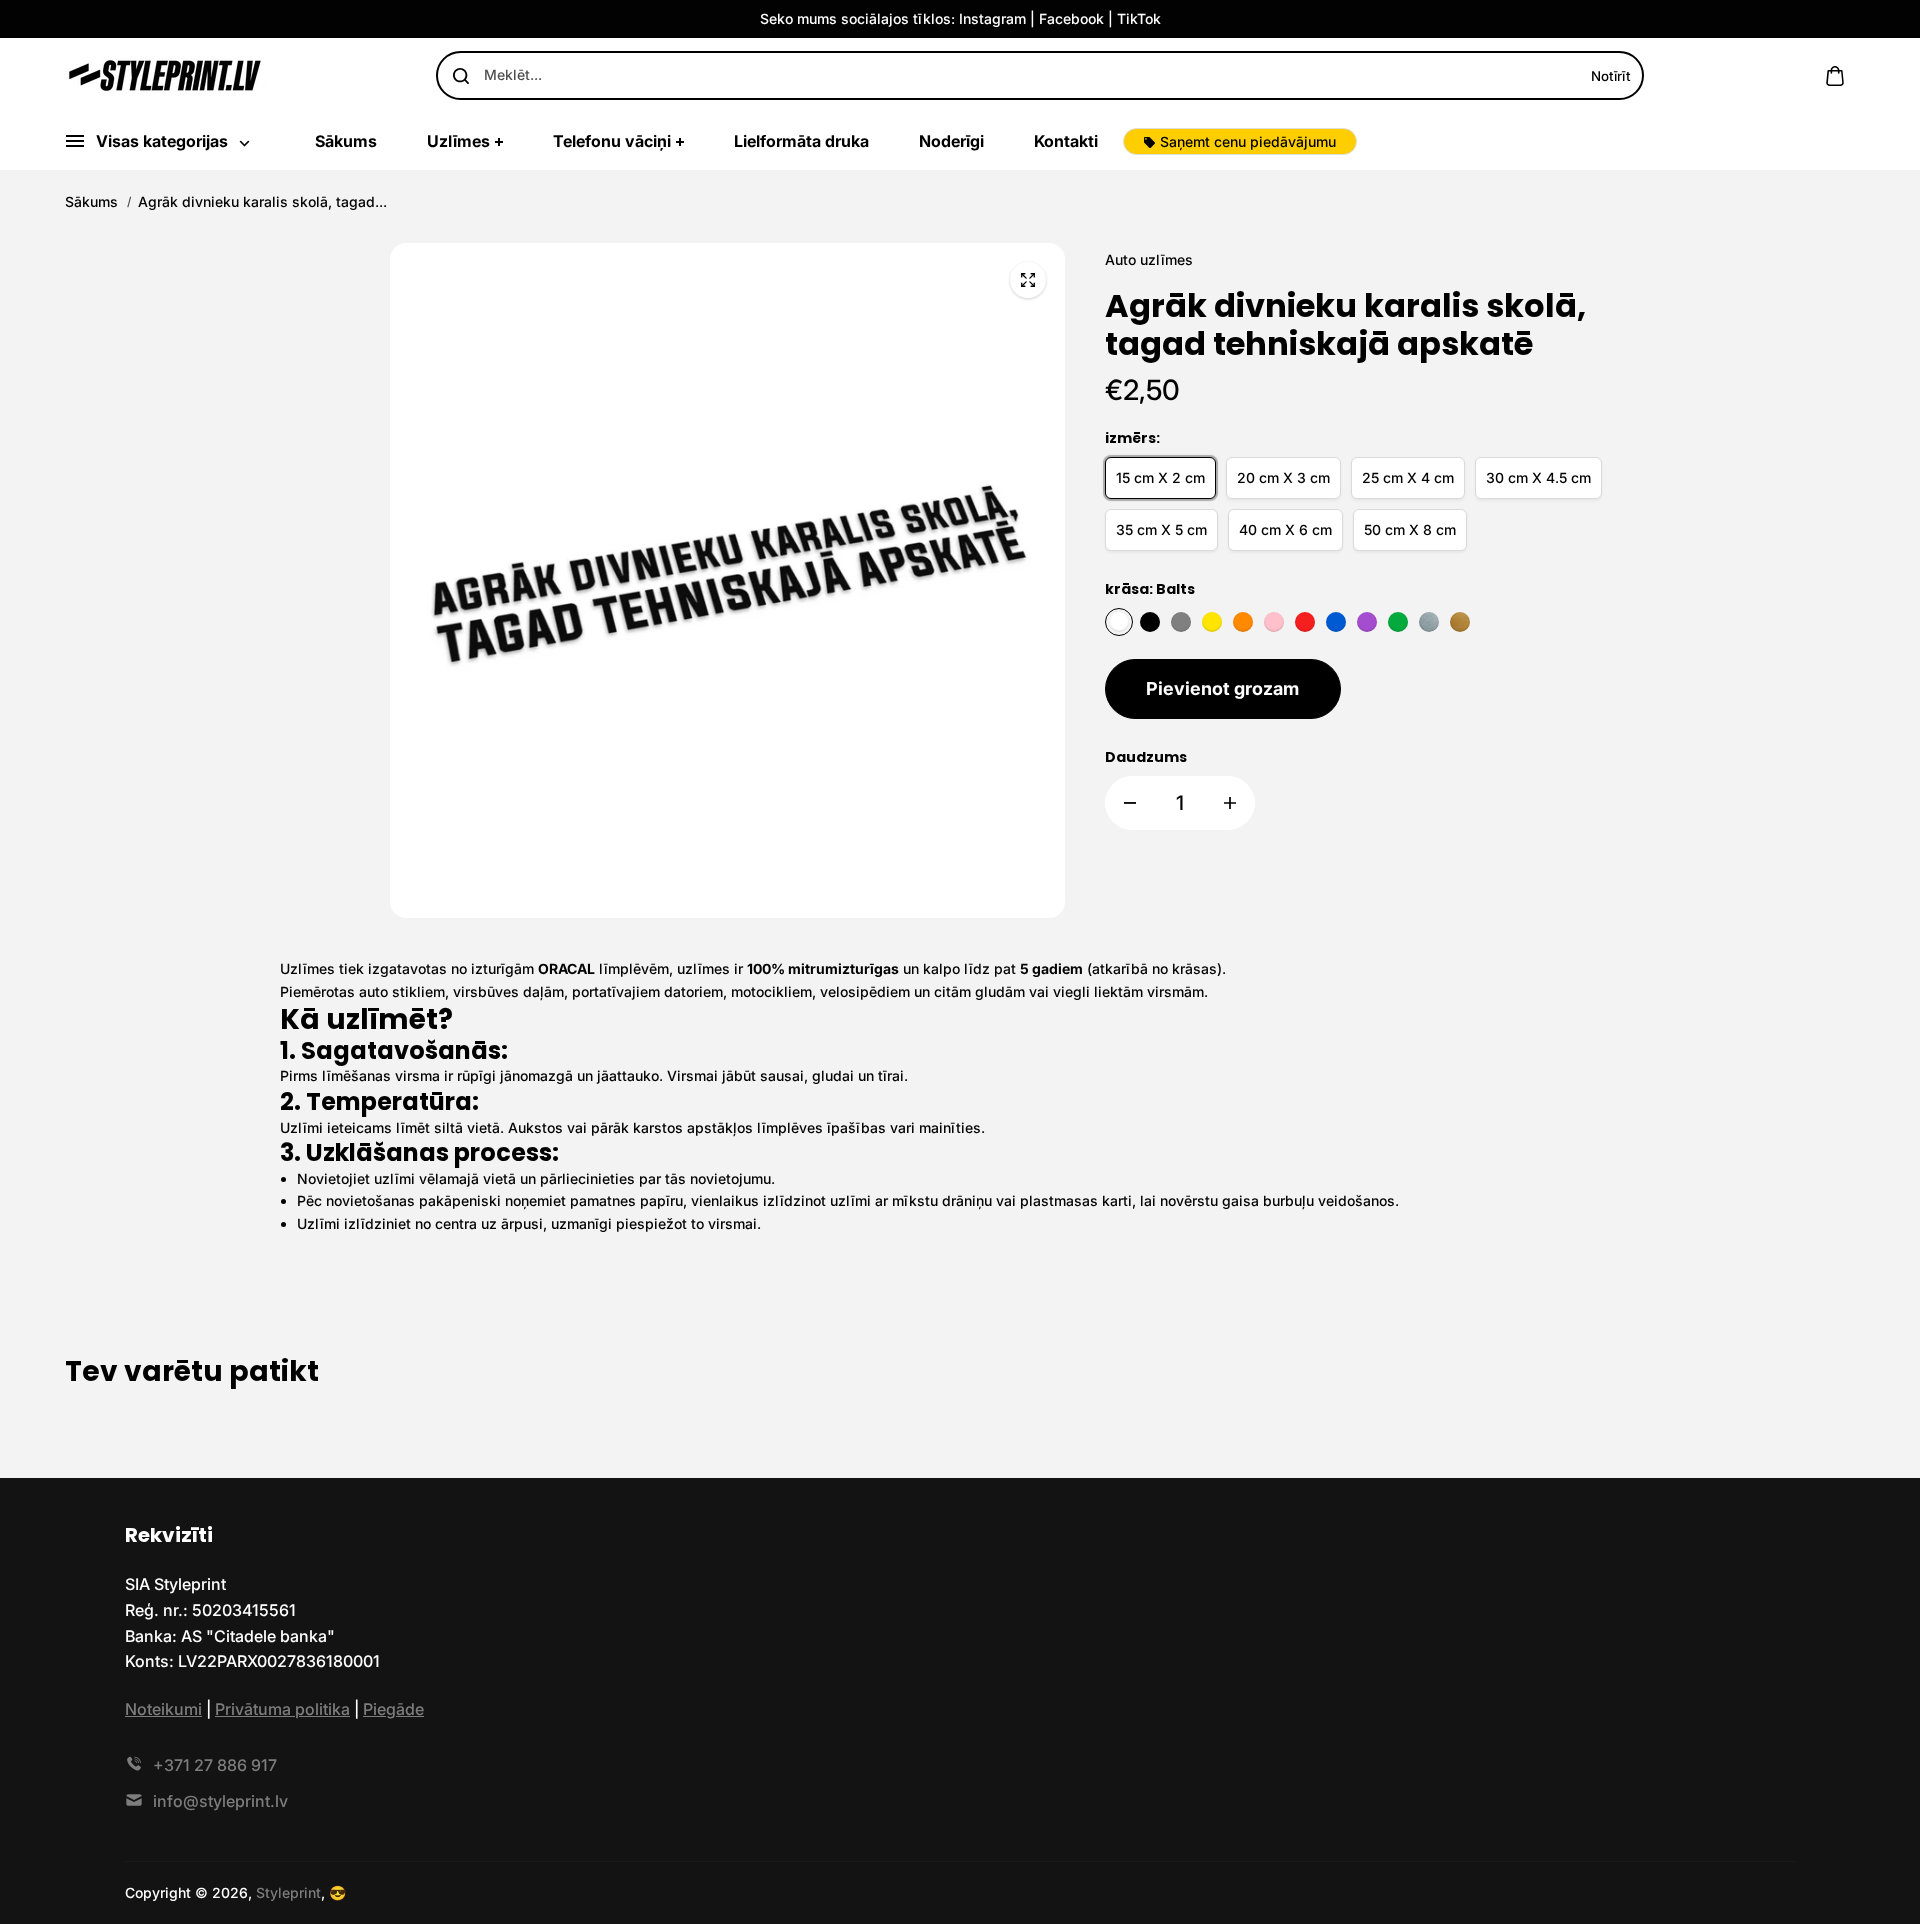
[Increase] (1230, 803)
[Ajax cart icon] (1835, 76)
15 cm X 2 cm (1160, 477)
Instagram (992, 18)
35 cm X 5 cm (1161, 529)
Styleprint (288, 1892)
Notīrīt (1611, 76)
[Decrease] (1130, 803)
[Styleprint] (165, 75)
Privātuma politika (282, 1709)
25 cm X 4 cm (1408, 477)
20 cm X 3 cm (1283, 477)
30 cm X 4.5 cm (1538, 477)
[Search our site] (461, 76)
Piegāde (393, 1709)
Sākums (91, 201)
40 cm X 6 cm (1285, 529)
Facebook (1071, 18)
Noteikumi (163, 1709)
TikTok (1139, 18)
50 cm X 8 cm (1410, 529)
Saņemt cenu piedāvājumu (1248, 141)
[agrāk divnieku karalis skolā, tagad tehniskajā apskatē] (1028, 280)
